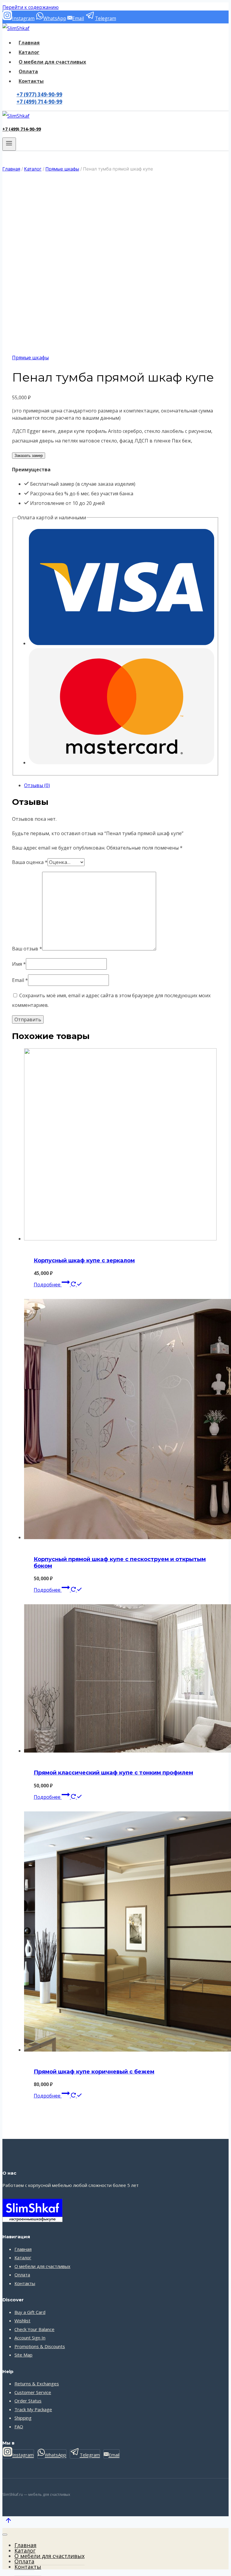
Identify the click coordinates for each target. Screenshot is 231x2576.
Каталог (29, 52)
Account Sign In (30, 2338)
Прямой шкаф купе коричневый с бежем (94, 2072)
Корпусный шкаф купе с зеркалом (84, 1261)
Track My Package (33, 2409)
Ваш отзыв (27, 949)
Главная (29, 43)
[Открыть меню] (9, 144)
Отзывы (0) (37, 785)
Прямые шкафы (30, 358)
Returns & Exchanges (37, 2384)
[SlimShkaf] (16, 28)
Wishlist (22, 2321)
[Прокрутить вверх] (8, 2522)
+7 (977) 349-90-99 (39, 94)
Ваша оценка (30, 862)
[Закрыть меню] (5, 2535)
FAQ (19, 2427)
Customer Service (33, 2392)
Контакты (31, 81)
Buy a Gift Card (30, 2312)
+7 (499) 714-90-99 (39, 102)
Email (20, 980)
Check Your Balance (34, 2329)
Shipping (23, 2418)
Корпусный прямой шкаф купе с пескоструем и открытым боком (120, 1563)
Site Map (23, 2355)
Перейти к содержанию (31, 7)
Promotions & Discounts (40, 2346)
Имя (19, 964)
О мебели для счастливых (52, 62)
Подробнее (48, 1285)
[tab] (122, 785)
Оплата (28, 71)
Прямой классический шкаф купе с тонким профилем (113, 1773)
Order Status (28, 2401)
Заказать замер (29, 456)
